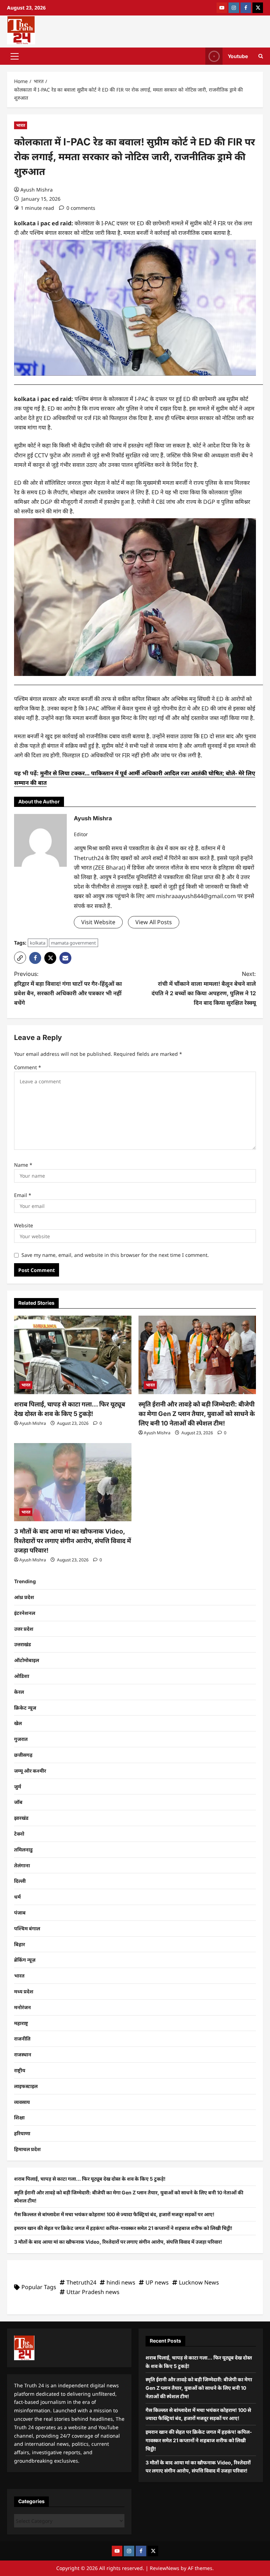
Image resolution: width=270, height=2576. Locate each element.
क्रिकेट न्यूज (25, 1708)
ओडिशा (22, 1676)
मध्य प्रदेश (24, 1991)
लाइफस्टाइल (26, 2086)
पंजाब (20, 1913)
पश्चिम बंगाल (27, 1928)
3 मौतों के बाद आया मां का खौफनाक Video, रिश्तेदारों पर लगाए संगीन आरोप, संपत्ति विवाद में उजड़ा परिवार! (73, 1541)
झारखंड (21, 1818)
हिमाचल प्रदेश (27, 2149)
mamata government (73, 943)
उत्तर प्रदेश (24, 1629)
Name (23, 1165)
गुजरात (21, 1739)
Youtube (238, 56)
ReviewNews (165, 2568)
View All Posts (154, 922)
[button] (15, 56)
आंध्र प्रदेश (24, 1597)
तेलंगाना (22, 1865)
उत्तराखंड (22, 1644)
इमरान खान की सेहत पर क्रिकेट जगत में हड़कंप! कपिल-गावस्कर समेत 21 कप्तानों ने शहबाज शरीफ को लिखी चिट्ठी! (123, 2228)
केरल (19, 1692)
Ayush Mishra (37, 190)
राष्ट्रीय (20, 2070)
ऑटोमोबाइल (27, 1660)
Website (24, 1225)
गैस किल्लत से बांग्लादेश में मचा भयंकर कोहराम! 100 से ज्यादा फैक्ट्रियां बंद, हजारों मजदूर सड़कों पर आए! (114, 2214)
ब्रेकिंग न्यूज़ (25, 1960)
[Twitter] (258, 8)
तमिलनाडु (23, 1850)
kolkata (38, 943)
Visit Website (98, 922)
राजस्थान (23, 2054)
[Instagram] (234, 8)
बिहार (20, 1944)
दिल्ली (20, 1881)
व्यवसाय (22, 2102)
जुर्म (18, 1787)
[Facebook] (246, 8)
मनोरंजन (22, 2007)
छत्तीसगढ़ (23, 1755)
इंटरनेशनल (25, 1613)
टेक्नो (19, 1834)
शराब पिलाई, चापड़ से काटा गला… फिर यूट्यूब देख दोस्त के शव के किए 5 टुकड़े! (90, 2179)
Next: (204, 988)
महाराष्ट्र (21, 2023)
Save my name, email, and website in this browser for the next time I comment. (115, 1255)
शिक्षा (19, 2117)
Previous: (68, 988)
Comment (28, 1067)
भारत (21, 125)
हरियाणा (22, 2133)
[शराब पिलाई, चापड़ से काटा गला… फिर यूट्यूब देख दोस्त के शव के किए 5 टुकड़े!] (73, 1355)
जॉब (18, 1802)
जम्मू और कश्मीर (30, 1771)
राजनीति (22, 2039)
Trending (25, 1581)
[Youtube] (222, 8)
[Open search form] (261, 56)
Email (23, 1195)
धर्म (17, 1897)
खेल (18, 1723)
